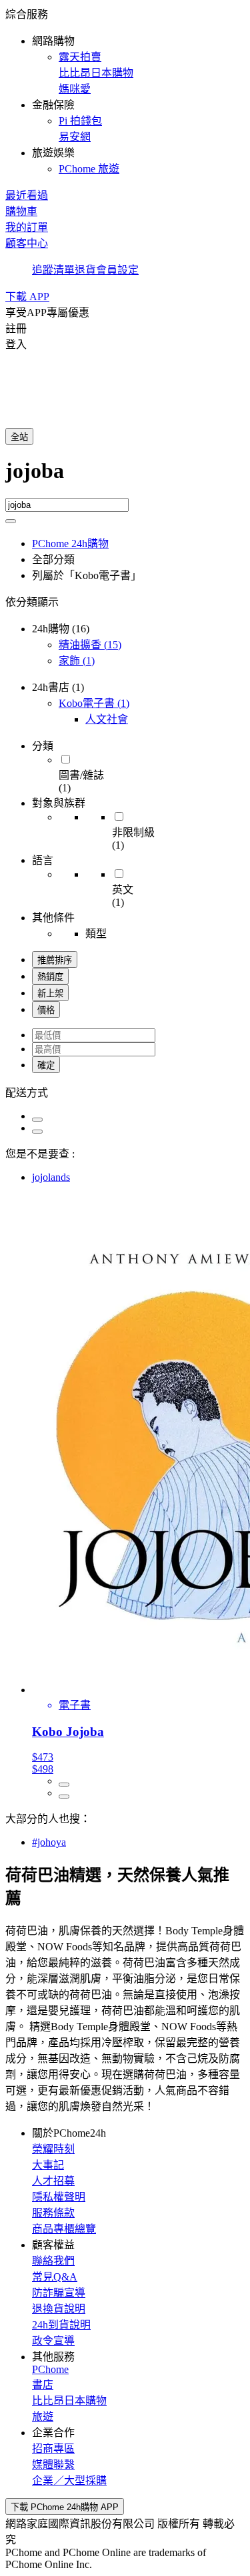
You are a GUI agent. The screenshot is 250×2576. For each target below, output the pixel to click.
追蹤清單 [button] (53, 270)
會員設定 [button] (117, 270)
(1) (77, 661)
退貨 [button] (85, 270)
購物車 (21, 211)
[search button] (11, 521)
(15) (90, 645)
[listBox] (125, 1092)
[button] (125, 91)
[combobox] (125, 478)
